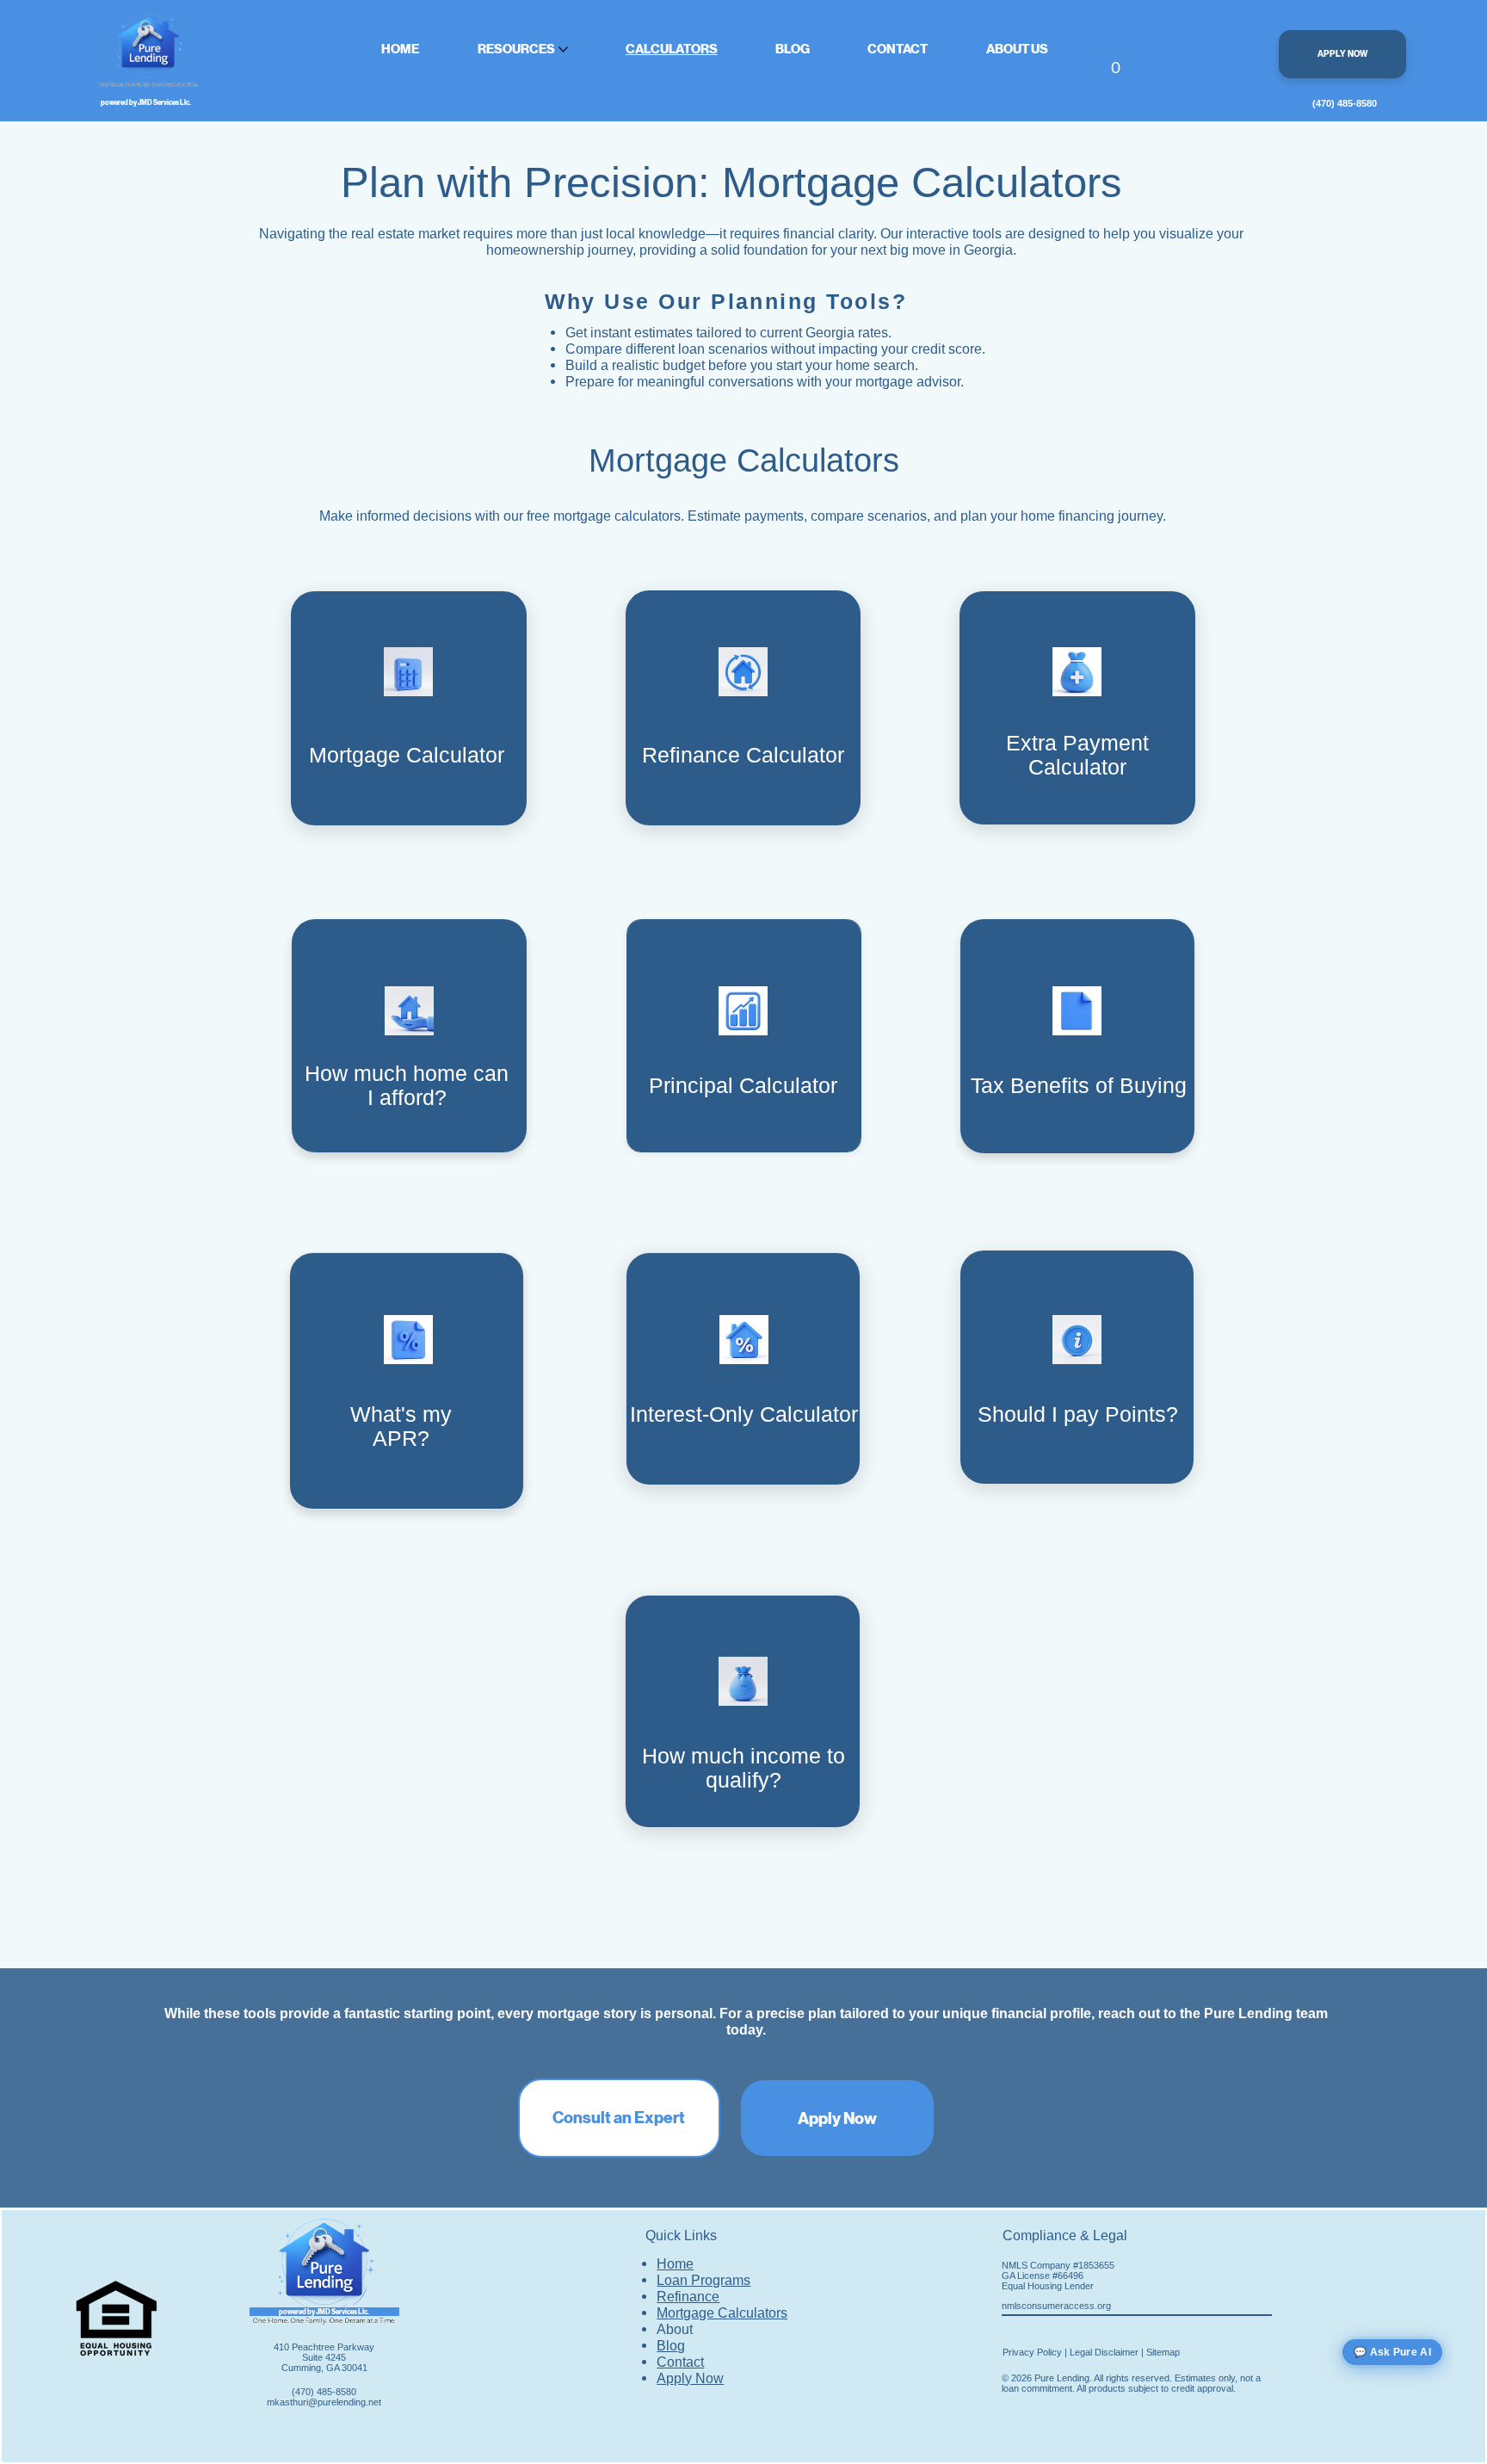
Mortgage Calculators (722, 2313)
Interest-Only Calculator (744, 1414)
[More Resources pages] (563, 49)
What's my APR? (401, 1427)
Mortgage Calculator (407, 755)
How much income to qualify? (743, 1768)
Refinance (688, 2296)
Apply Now (690, 2378)
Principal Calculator (743, 1086)
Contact (680, 2362)
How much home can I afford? (407, 1086)
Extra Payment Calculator (1077, 755)
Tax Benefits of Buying (1079, 1086)
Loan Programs (703, 2280)
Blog (671, 2345)
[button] (1115, 61)
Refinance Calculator (743, 755)
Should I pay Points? (1078, 1414)
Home (675, 2263)
